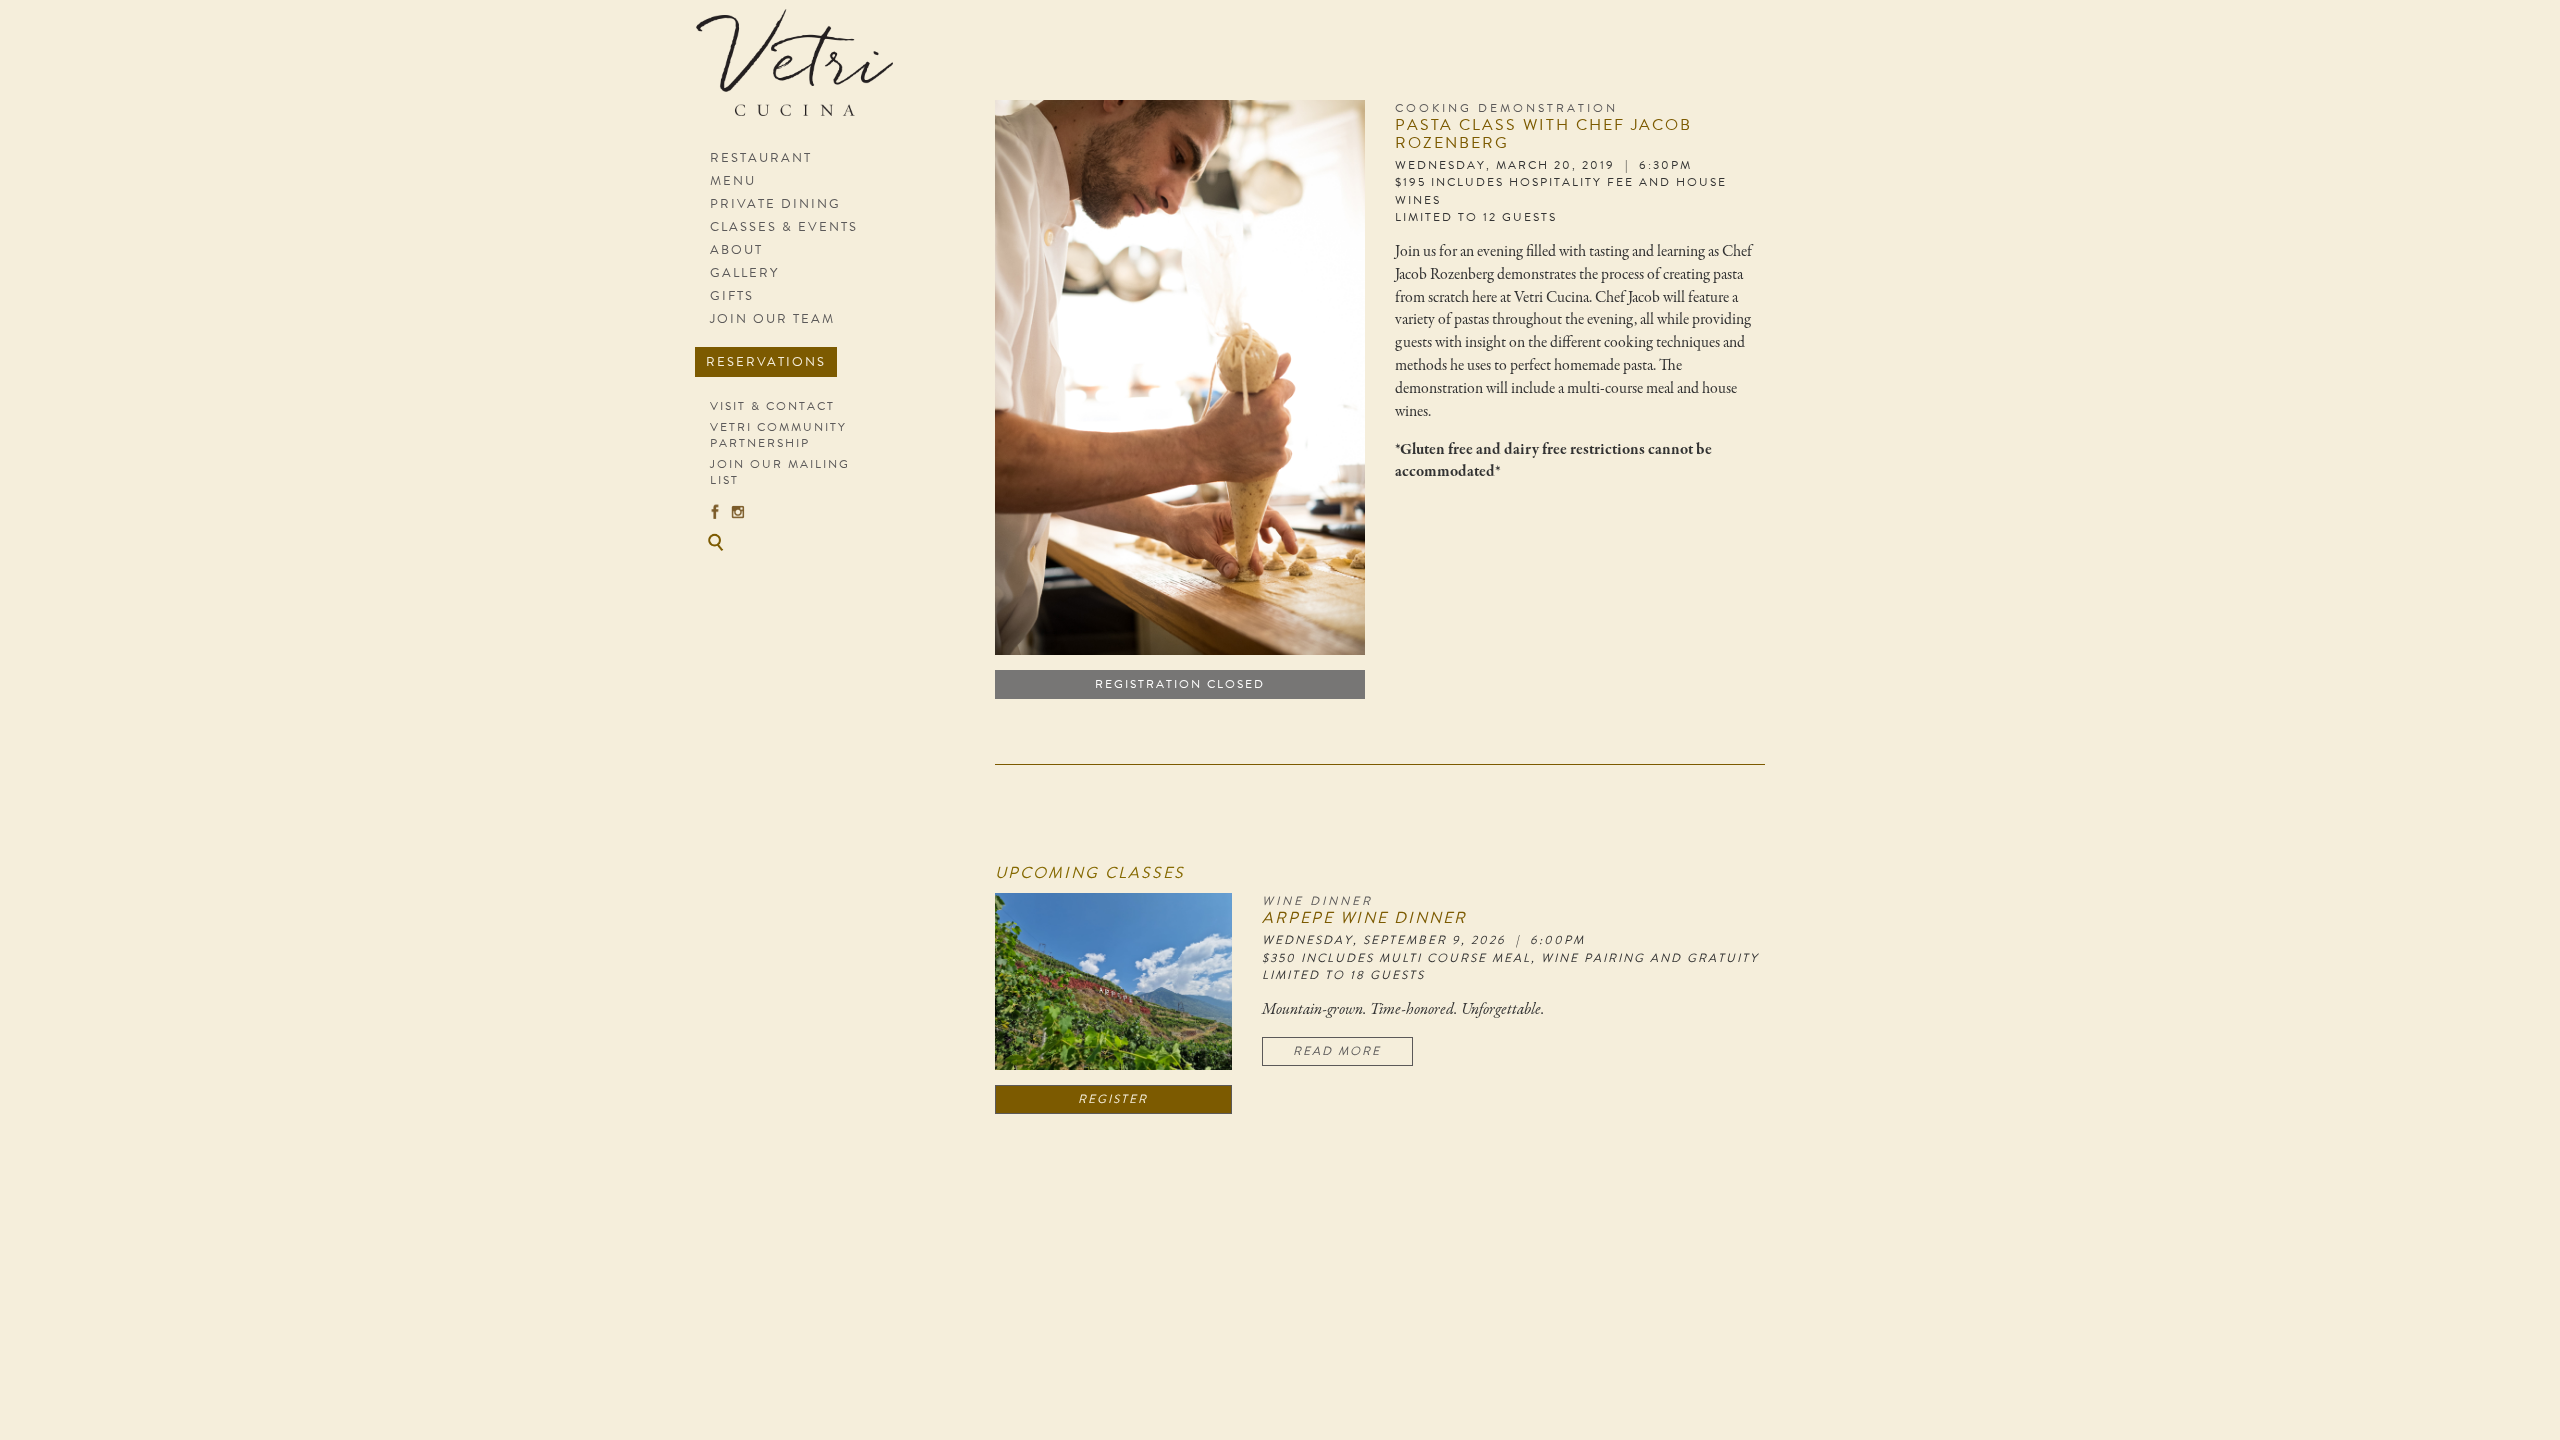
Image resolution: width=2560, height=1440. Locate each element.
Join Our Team (772, 319)
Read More (1337, 1051)
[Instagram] (738, 511)
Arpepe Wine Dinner (1364, 918)
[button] (715, 542)
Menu (733, 181)
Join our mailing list (780, 472)
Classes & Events (784, 227)
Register (1113, 1099)
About (736, 250)
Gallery (744, 273)
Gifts (732, 296)
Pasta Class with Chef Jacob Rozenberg (1543, 134)
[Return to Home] (802, 72)
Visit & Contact (772, 406)
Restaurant (761, 158)
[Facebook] (715, 511)
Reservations (766, 362)
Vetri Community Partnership (778, 435)
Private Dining (775, 204)
